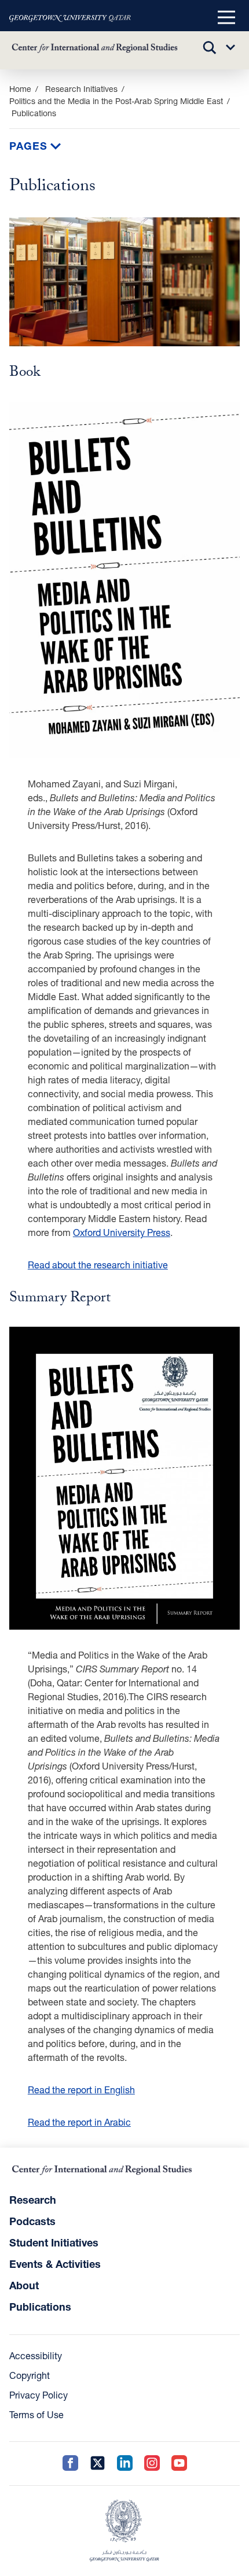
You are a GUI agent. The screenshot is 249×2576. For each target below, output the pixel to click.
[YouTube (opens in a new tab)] (179, 2464)
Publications (40, 2307)
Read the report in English (81, 2090)
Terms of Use (36, 2414)
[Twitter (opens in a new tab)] (98, 2464)
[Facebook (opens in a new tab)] (70, 2464)
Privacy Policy (39, 2395)
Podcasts (32, 2221)
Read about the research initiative (98, 1265)
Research (33, 2200)
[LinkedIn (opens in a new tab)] (125, 2464)
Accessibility (36, 2355)
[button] (226, 18)
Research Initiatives (81, 89)
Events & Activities (55, 2264)
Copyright (30, 2375)
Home (20, 89)
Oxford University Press (122, 1232)
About (24, 2285)
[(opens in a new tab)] (70, 18)
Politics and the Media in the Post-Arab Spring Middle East (116, 101)
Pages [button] (30, 146)
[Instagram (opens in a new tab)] (152, 2464)
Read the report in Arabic (79, 2122)
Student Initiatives (54, 2242)
